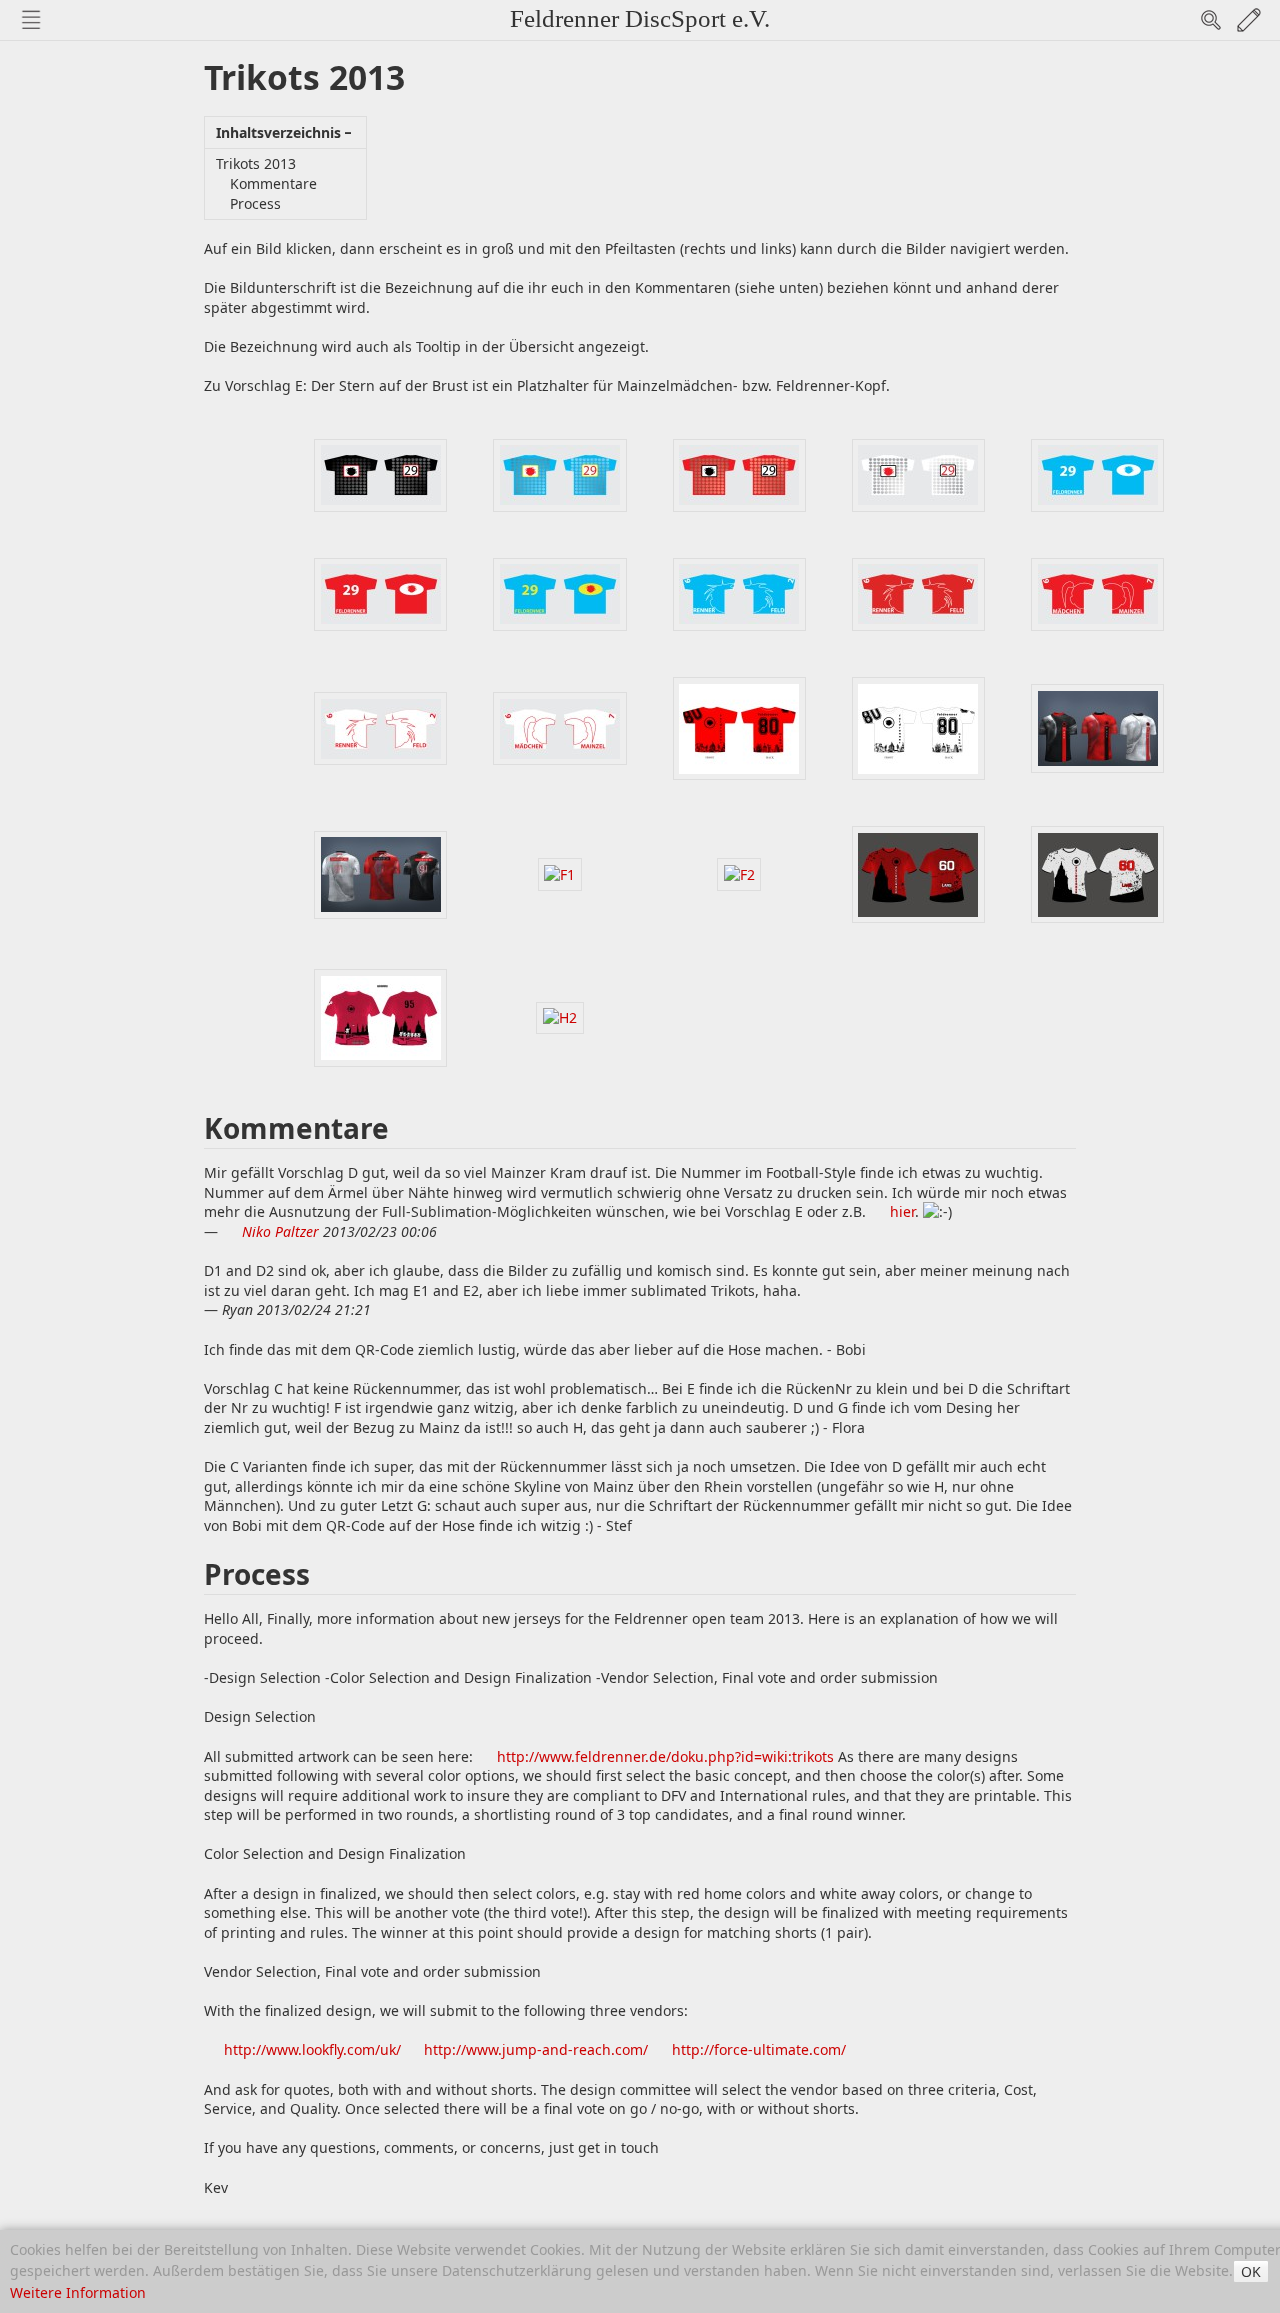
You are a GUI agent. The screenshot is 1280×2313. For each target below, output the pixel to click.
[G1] (918, 872)
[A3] (739, 473)
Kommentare (273, 183)
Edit (1249, 20)
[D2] (918, 726)
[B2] (380, 592)
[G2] (1097, 872)
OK (1251, 2271)
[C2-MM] (1097, 592)
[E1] (1097, 726)
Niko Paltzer (280, 1231)
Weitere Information (78, 2292)
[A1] (380, 473)
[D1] (739, 726)
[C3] (380, 726)
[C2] (918, 592)
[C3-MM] (559, 726)
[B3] (559, 592)
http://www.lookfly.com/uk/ (312, 2049)
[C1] (739, 592)
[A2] (559, 473)
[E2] (380, 872)
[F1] (560, 872)
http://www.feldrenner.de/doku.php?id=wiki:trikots (665, 1756)
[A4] (918, 473)
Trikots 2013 (256, 163)
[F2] (739, 872)
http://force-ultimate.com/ (759, 2049)
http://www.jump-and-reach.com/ (536, 2049)
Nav (31, 20)
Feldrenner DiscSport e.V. (640, 18)
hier (902, 1211)
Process (255, 203)
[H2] (559, 1016)
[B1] (1097, 473)
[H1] (380, 1016)
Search (1211, 20)
